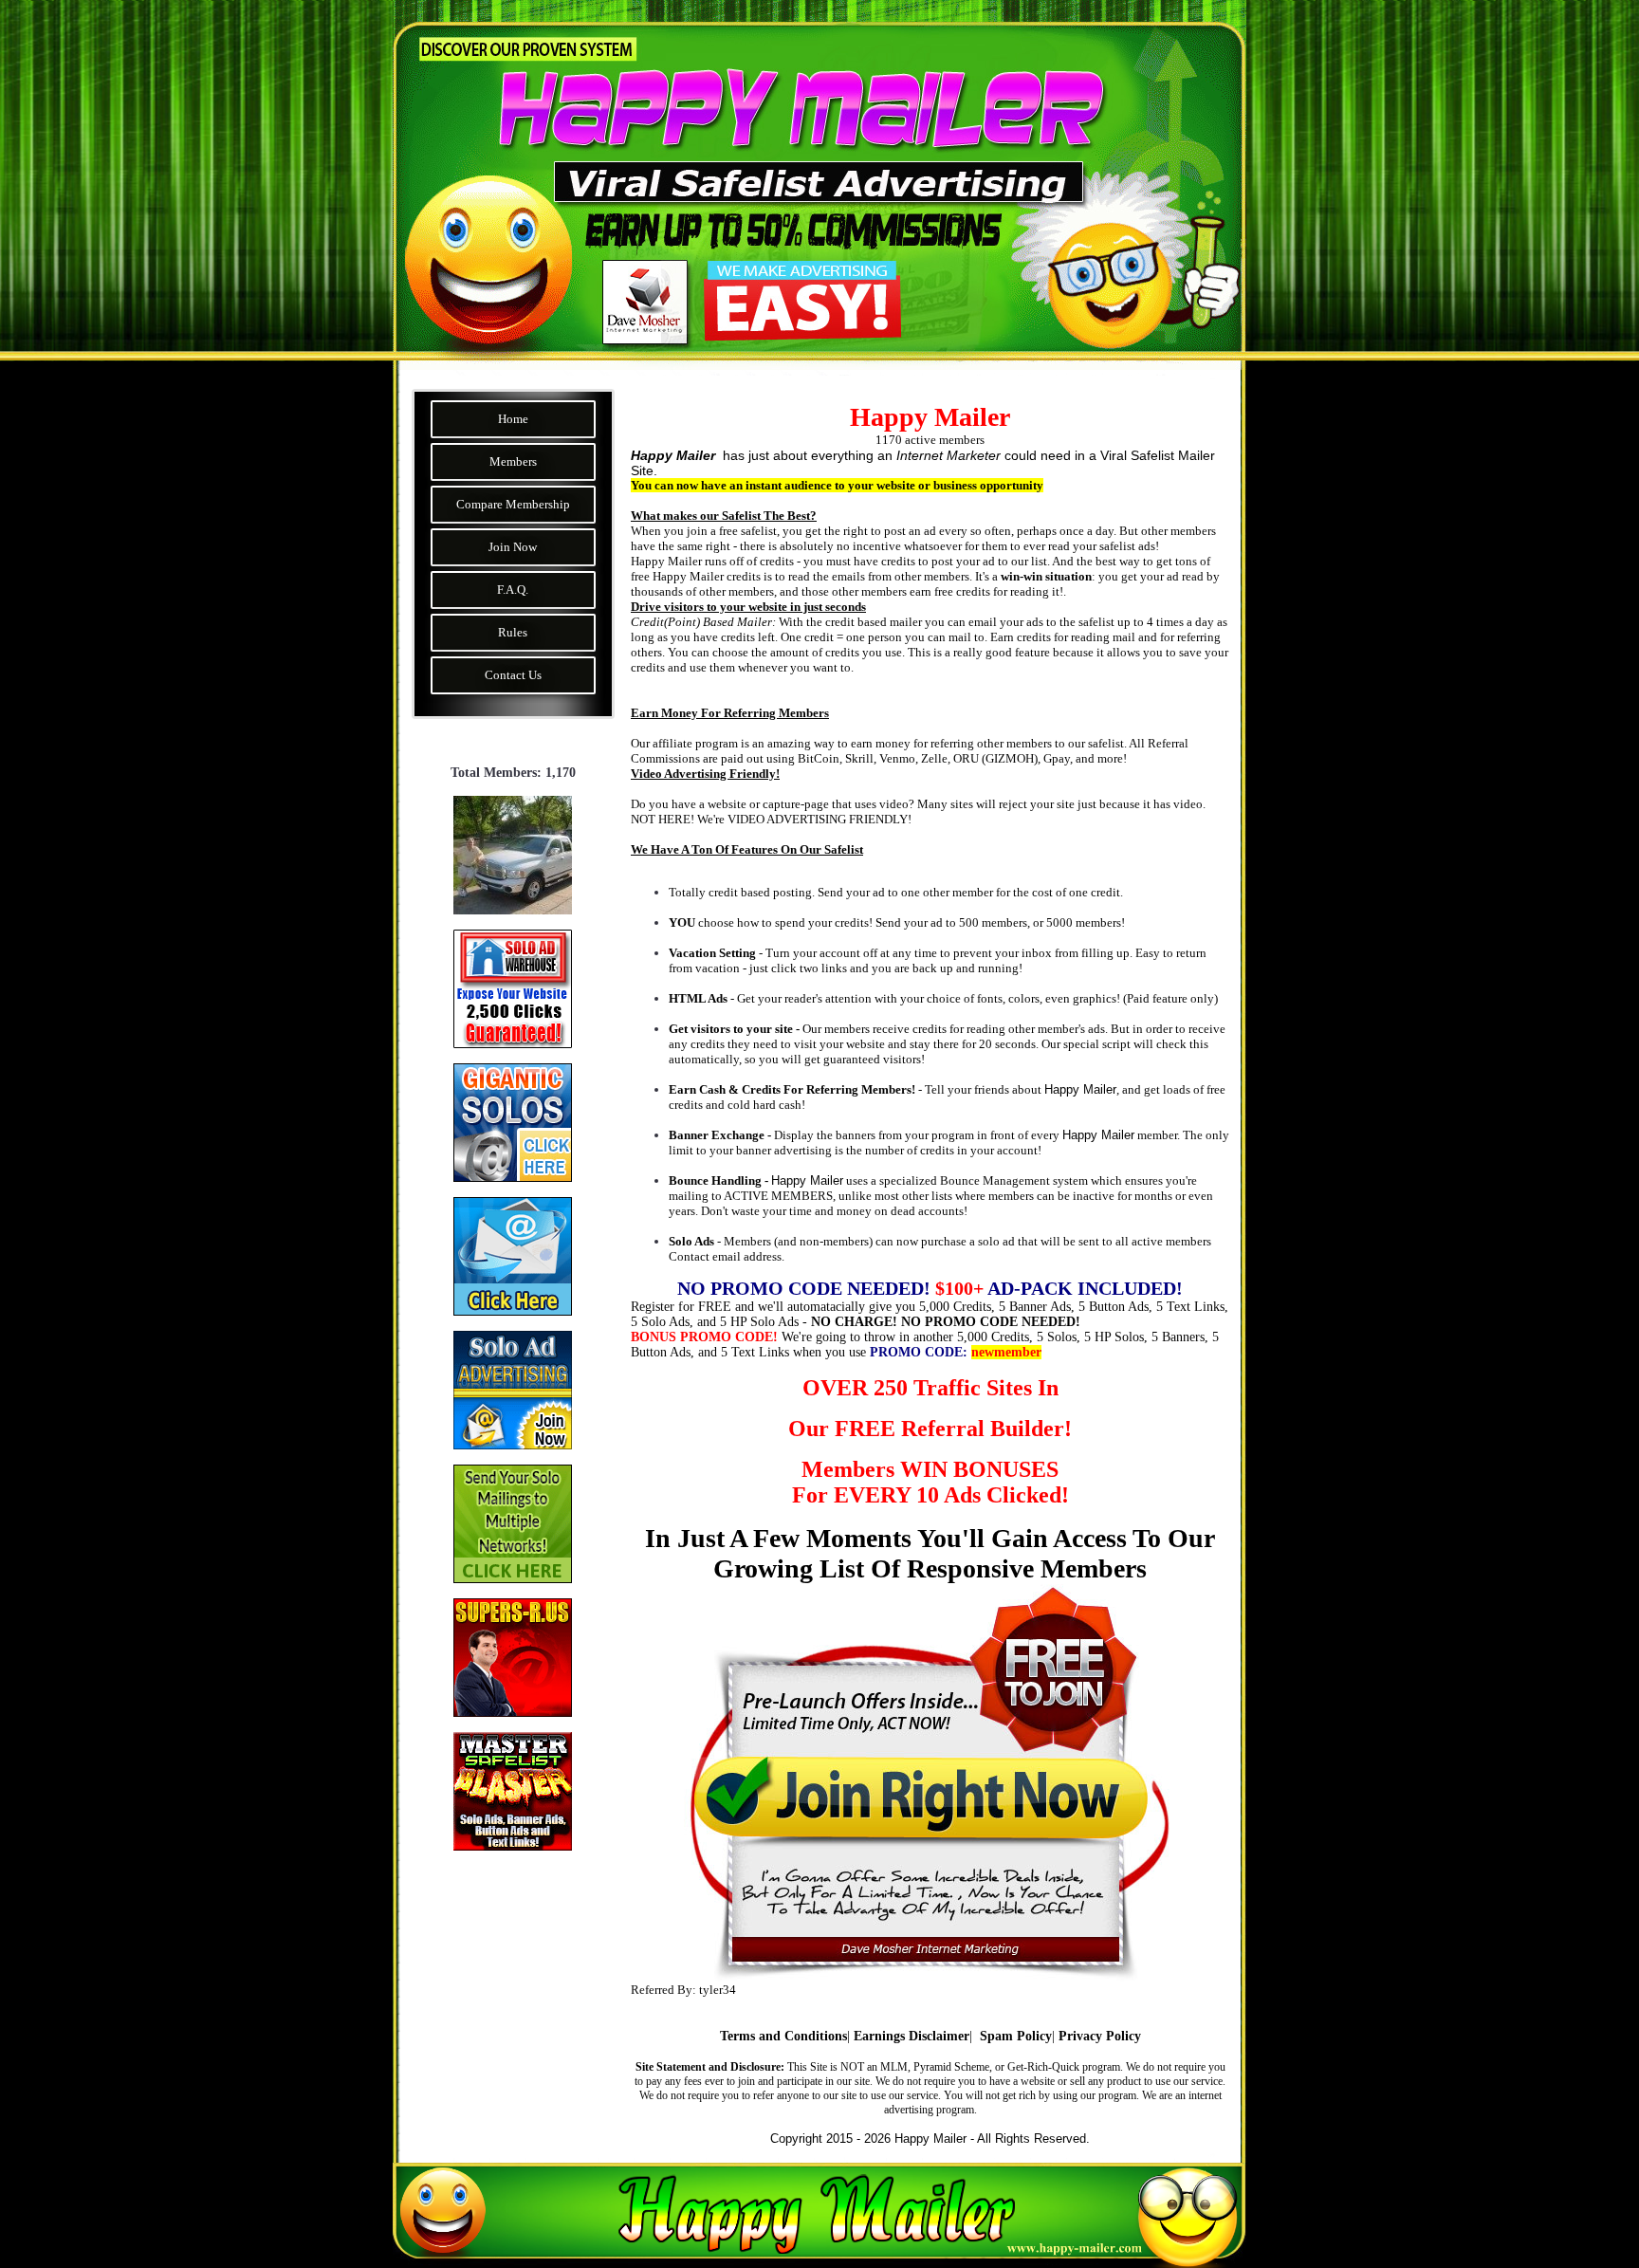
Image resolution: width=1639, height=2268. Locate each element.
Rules (513, 632)
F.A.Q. (513, 590)
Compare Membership (513, 504)
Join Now (513, 547)
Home (513, 419)
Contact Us (513, 675)
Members (513, 461)
